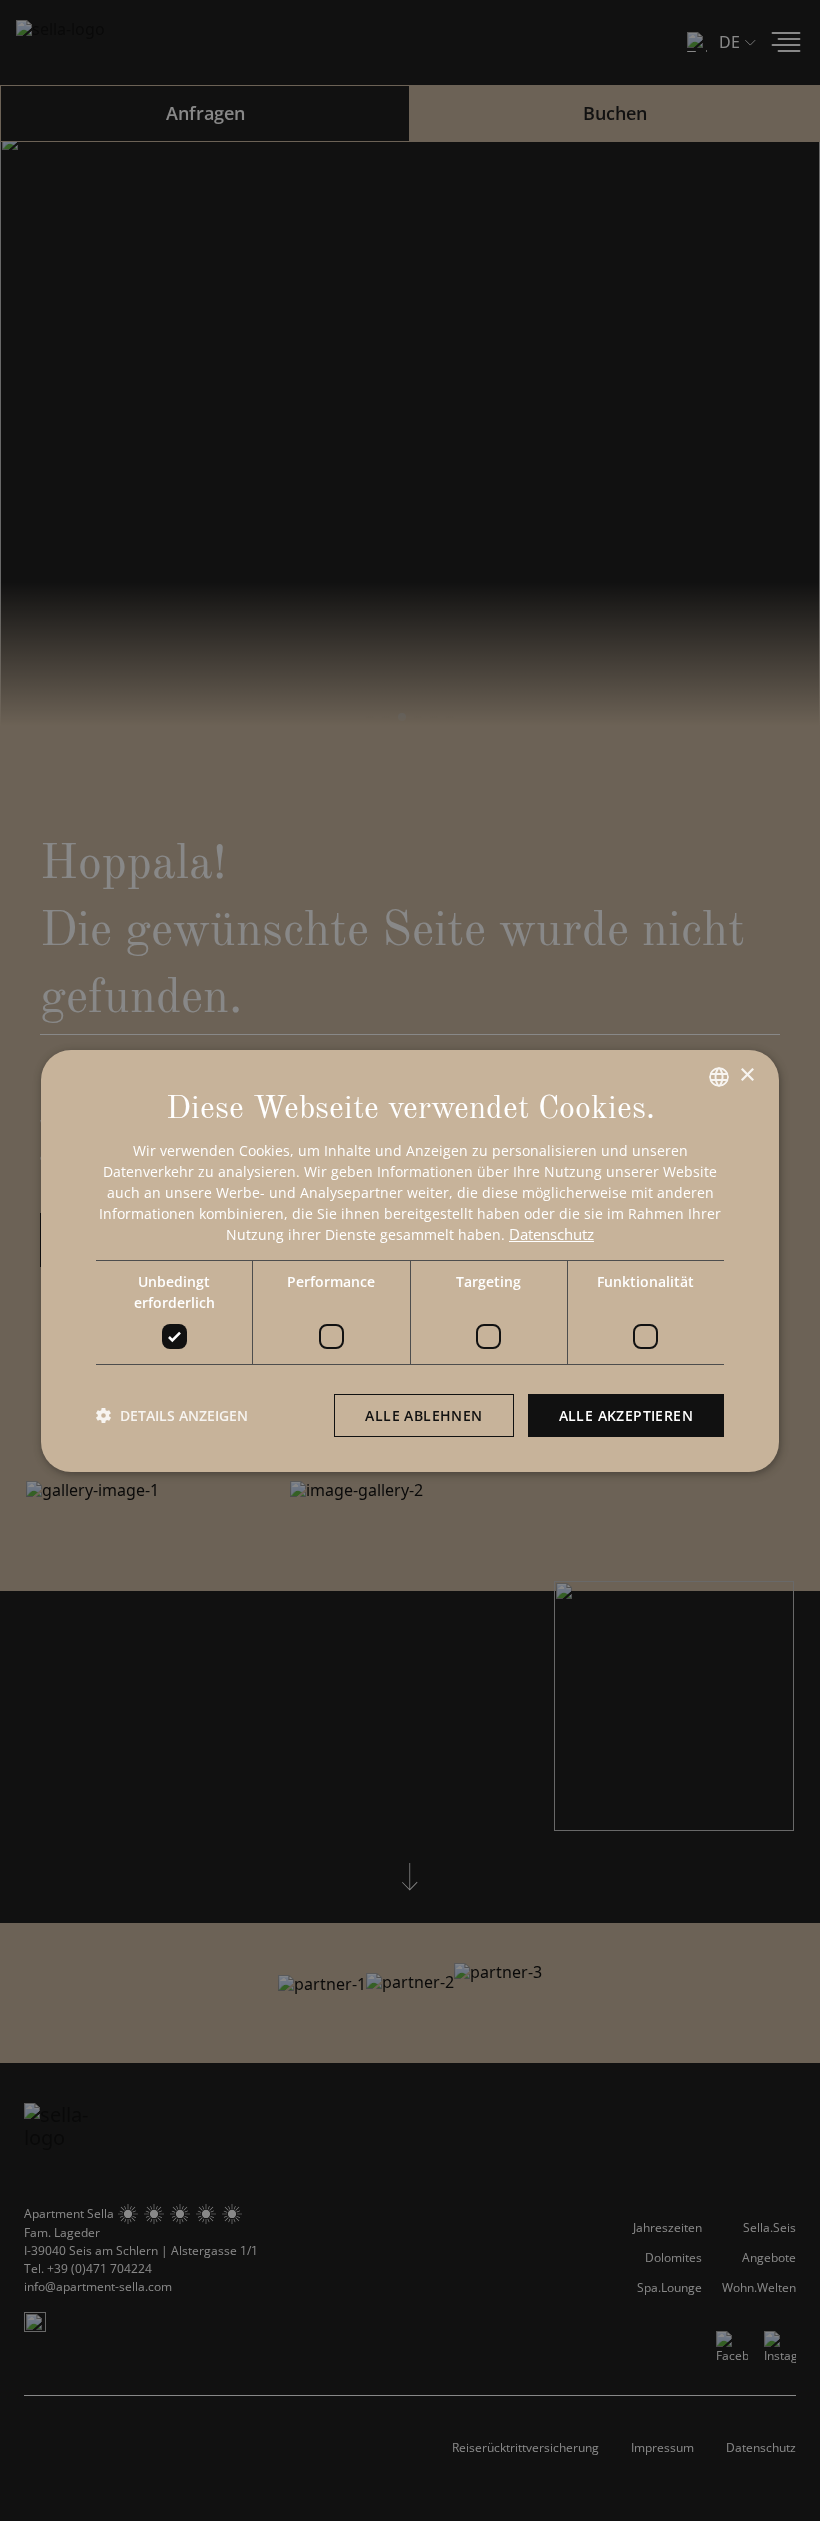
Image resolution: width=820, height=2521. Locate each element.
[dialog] (410, 1261)
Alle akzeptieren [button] (626, 1415)
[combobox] (719, 1077)
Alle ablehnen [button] (423, 1415)
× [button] (746, 1075)
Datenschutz (551, 1234)
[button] (172, 1415)
